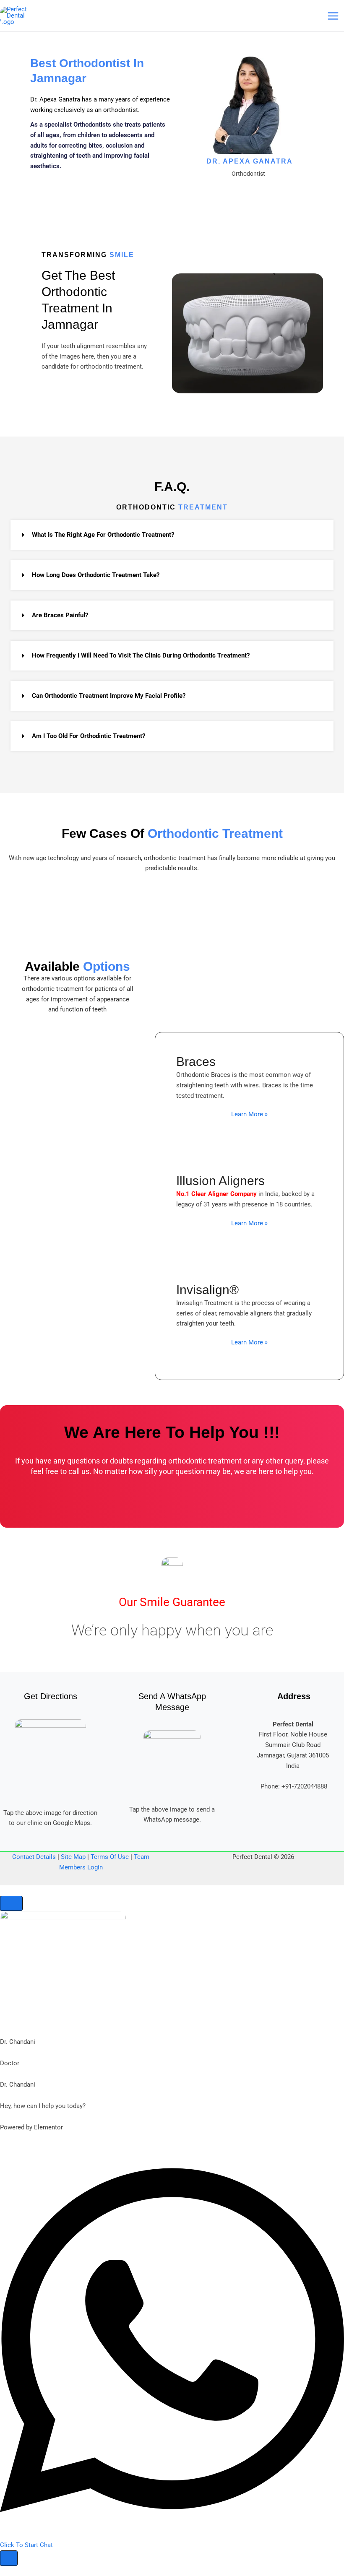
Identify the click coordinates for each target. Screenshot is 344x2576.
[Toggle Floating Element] (9, 2558)
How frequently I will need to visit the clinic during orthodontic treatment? (141, 655)
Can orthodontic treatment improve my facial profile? (109, 696)
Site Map (73, 1857)
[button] (172, 535)
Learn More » (249, 1114)
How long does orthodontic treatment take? (96, 575)
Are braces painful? (60, 615)
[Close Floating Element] (11, 1904)
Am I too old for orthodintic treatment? (89, 736)
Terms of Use (110, 1857)
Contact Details (34, 1857)
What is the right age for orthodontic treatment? (103, 535)
